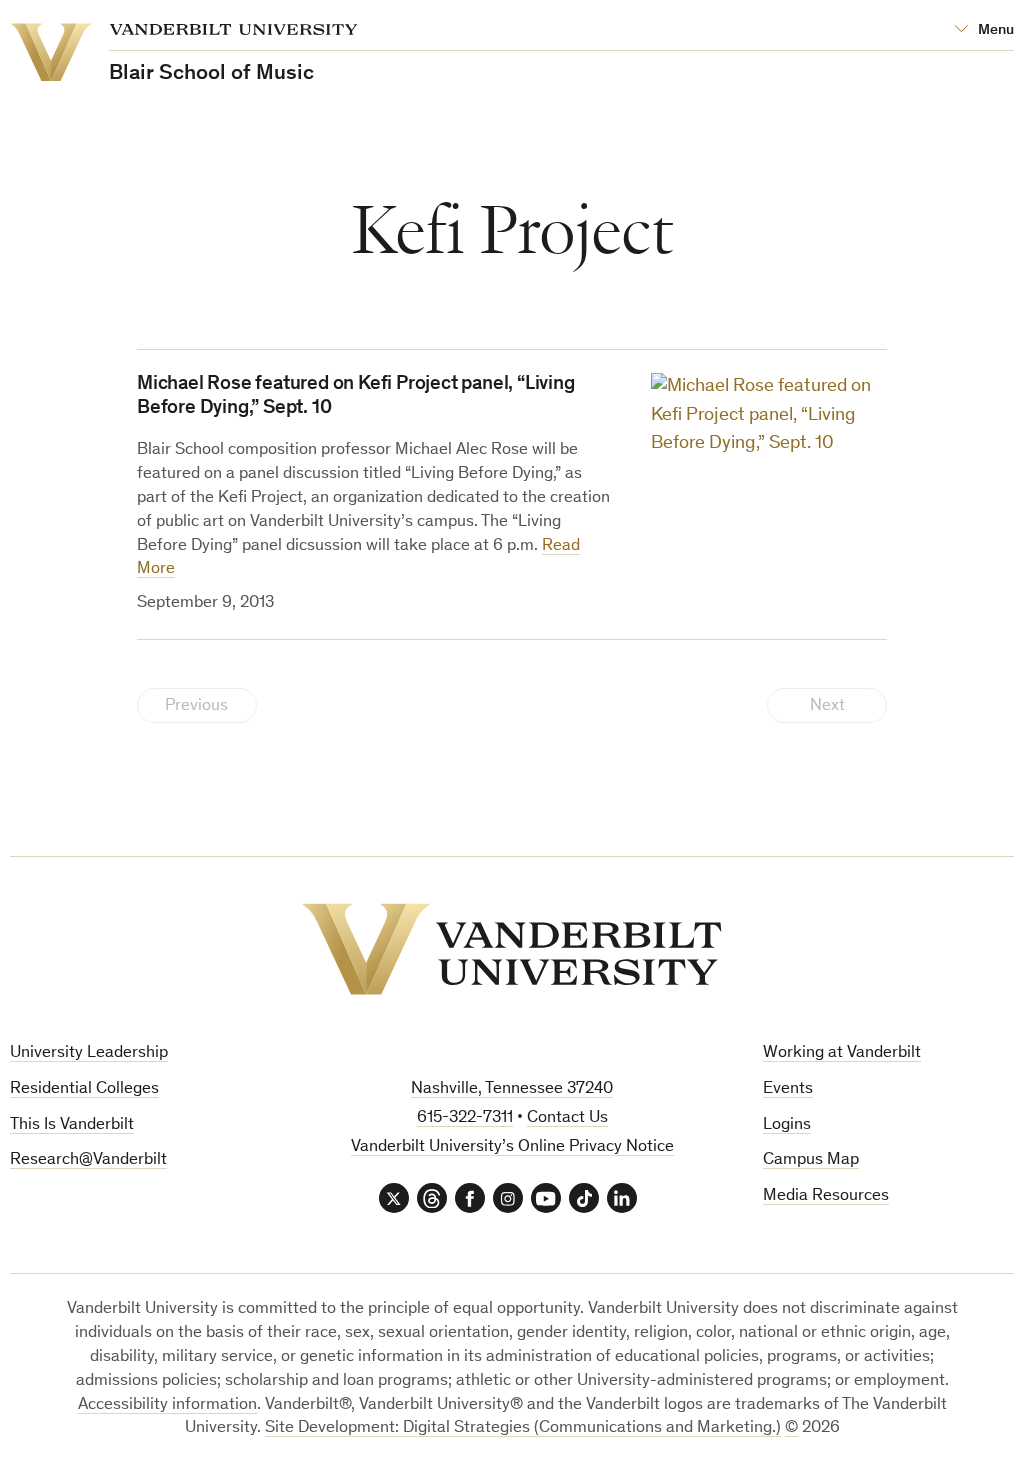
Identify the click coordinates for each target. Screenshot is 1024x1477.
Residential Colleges (84, 1089)
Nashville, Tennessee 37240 (512, 1089)
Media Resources (826, 1196)
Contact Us (567, 1118)
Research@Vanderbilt (88, 1160)
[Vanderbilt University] (512, 949)
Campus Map (811, 1160)
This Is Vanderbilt (72, 1125)
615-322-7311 (465, 1118)
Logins (787, 1125)
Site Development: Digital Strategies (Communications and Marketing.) (523, 1428)
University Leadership (89, 1053)
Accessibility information (167, 1405)
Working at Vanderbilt (842, 1053)
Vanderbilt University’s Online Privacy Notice (512, 1147)
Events (788, 1089)
